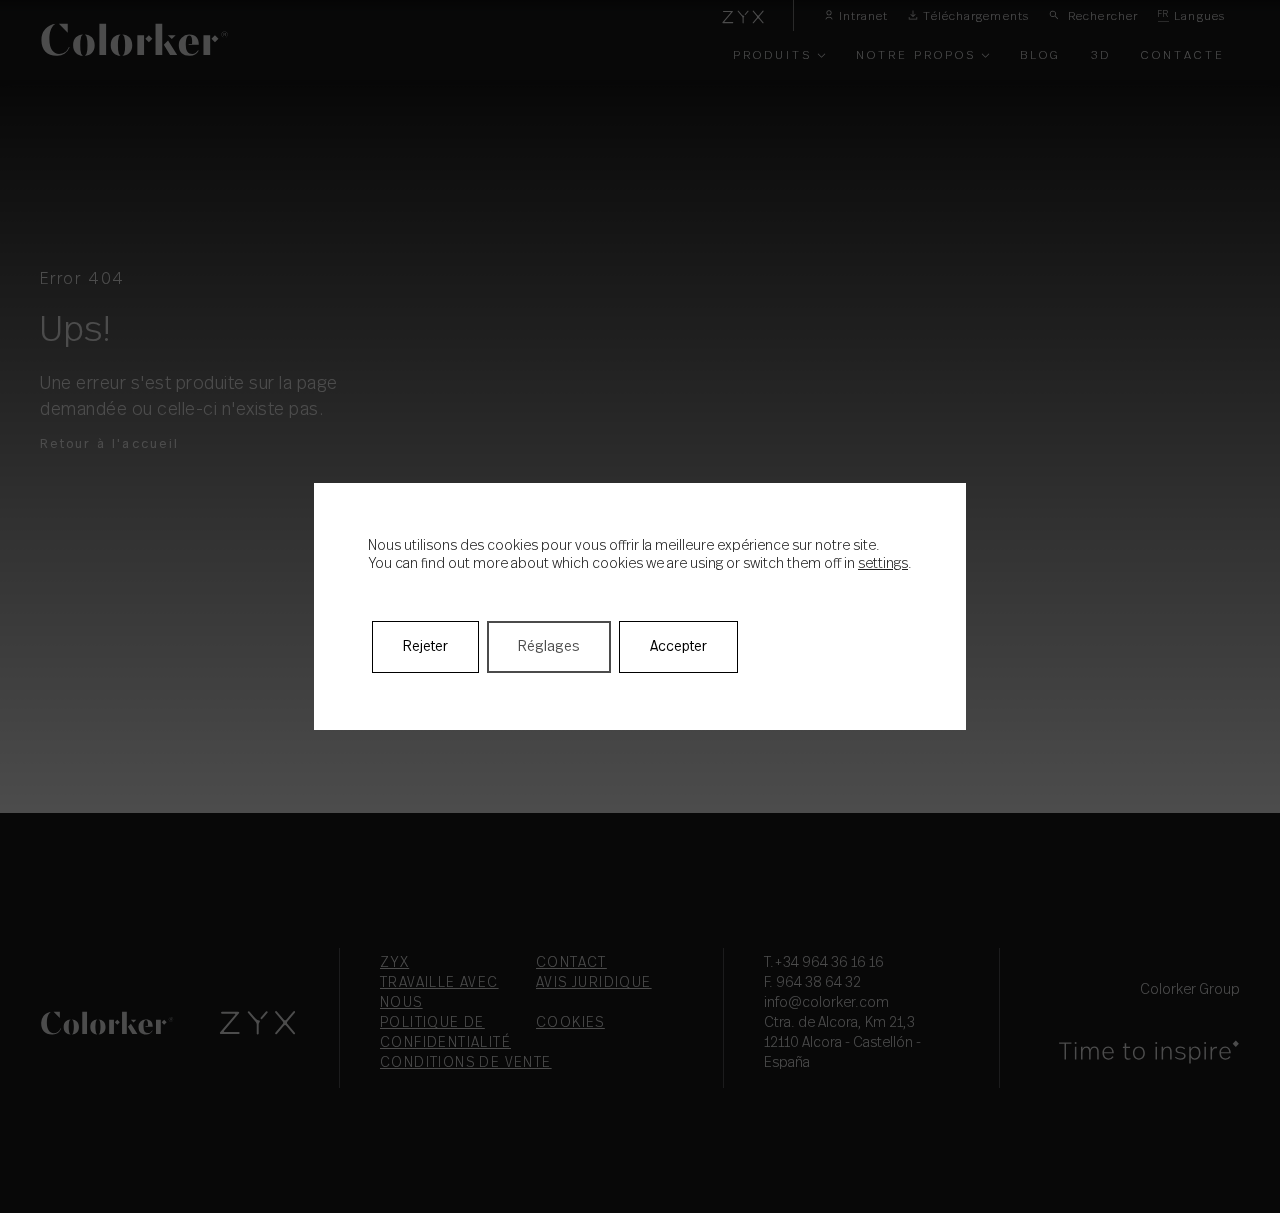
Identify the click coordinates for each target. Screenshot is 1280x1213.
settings (883, 564)
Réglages (549, 647)
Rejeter (425, 647)
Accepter (678, 647)
